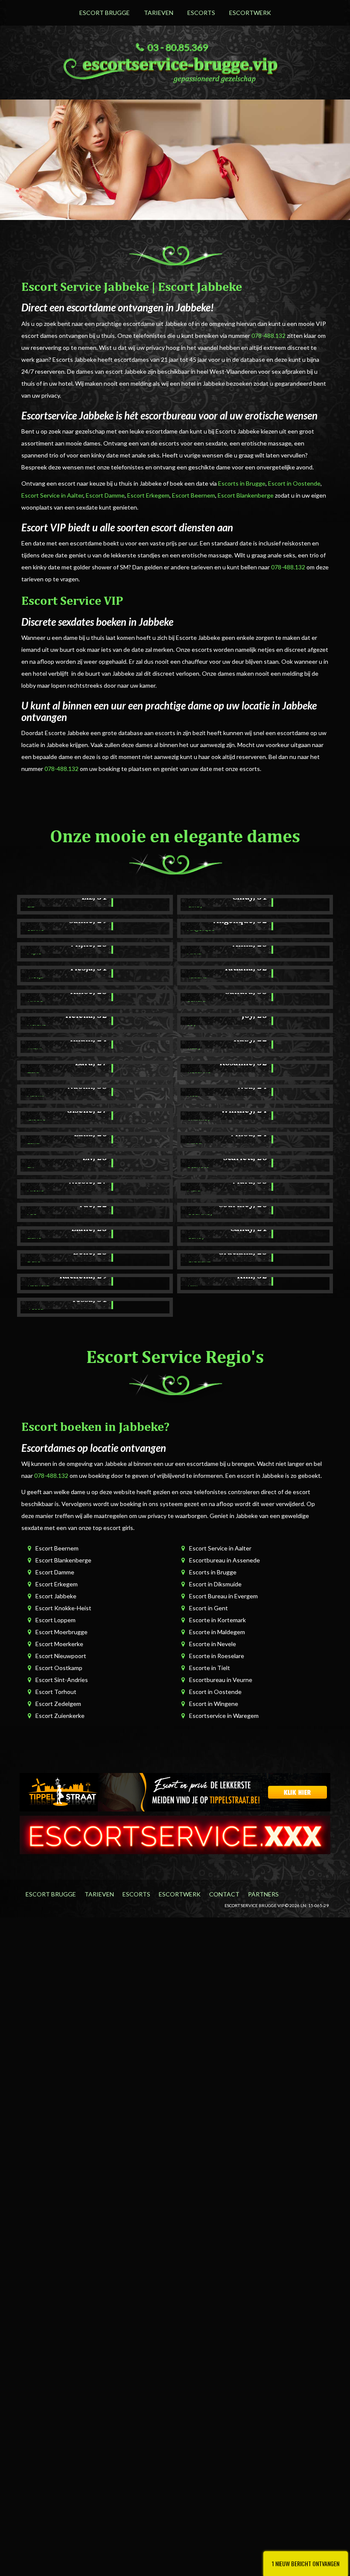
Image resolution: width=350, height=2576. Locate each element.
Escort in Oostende (294, 483)
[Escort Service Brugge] (175, 68)
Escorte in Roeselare (217, 1656)
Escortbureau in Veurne (221, 1680)
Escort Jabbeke (56, 1596)
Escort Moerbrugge (61, 1632)
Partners (263, 1894)
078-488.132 (268, 336)
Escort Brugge (105, 13)
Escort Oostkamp (59, 1668)
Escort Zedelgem (58, 1704)
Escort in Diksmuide (215, 1584)
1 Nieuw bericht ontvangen (306, 2563)
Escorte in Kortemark (217, 1620)
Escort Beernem (194, 495)
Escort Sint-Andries (62, 1680)
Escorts (201, 13)
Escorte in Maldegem (217, 1632)
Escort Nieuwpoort (61, 1656)
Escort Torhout (56, 1692)
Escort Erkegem (148, 495)
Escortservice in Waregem (224, 1716)
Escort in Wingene (214, 1704)
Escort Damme (105, 495)
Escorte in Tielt (210, 1668)
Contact (224, 1894)
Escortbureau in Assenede (225, 1560)
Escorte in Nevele (213, 1644)
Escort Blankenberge (246, 495)
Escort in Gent (209, 1608)
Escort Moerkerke (59, 1644)
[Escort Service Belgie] (175, 1834)
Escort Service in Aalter (52, 495)
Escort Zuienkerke (60, 1716)
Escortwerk (250, 13)
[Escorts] (175, 1792)
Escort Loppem (55, 1620)
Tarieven (159, 13)
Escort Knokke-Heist (63, 1608)
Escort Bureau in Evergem (223, 1596)
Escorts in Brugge (242, 483)
